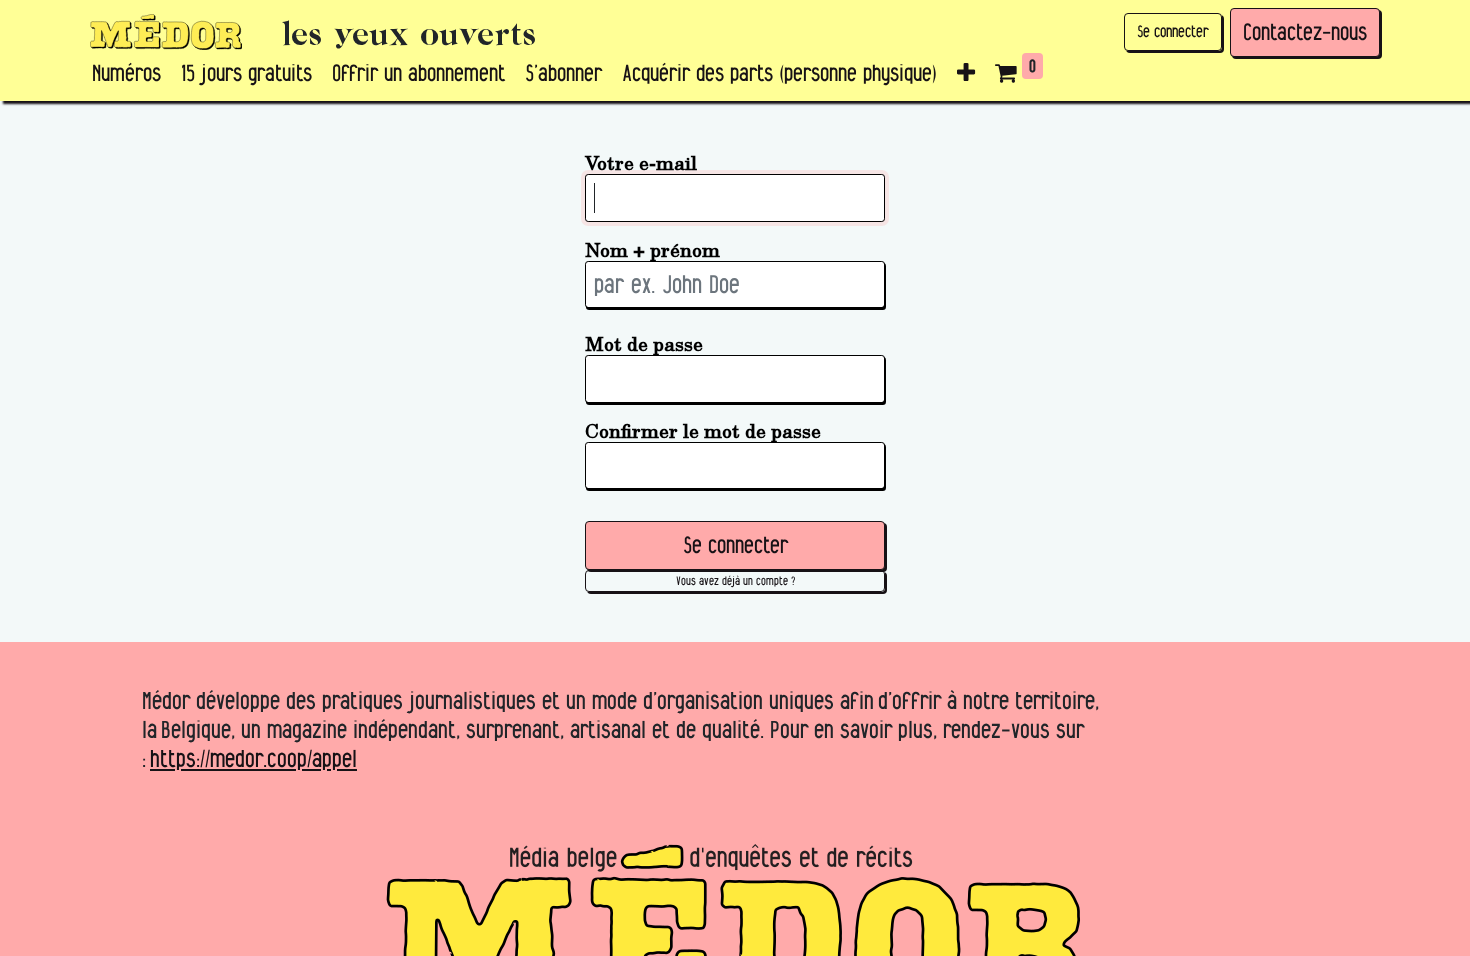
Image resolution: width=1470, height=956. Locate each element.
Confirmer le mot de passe (703, 430)
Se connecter (1173, 31)
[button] (966, 74)
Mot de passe (644, 343)
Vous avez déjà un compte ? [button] (735, 580)
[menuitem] (126, 74)
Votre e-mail (641, 162)
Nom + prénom (652, 249)
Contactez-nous (1305, 32)
